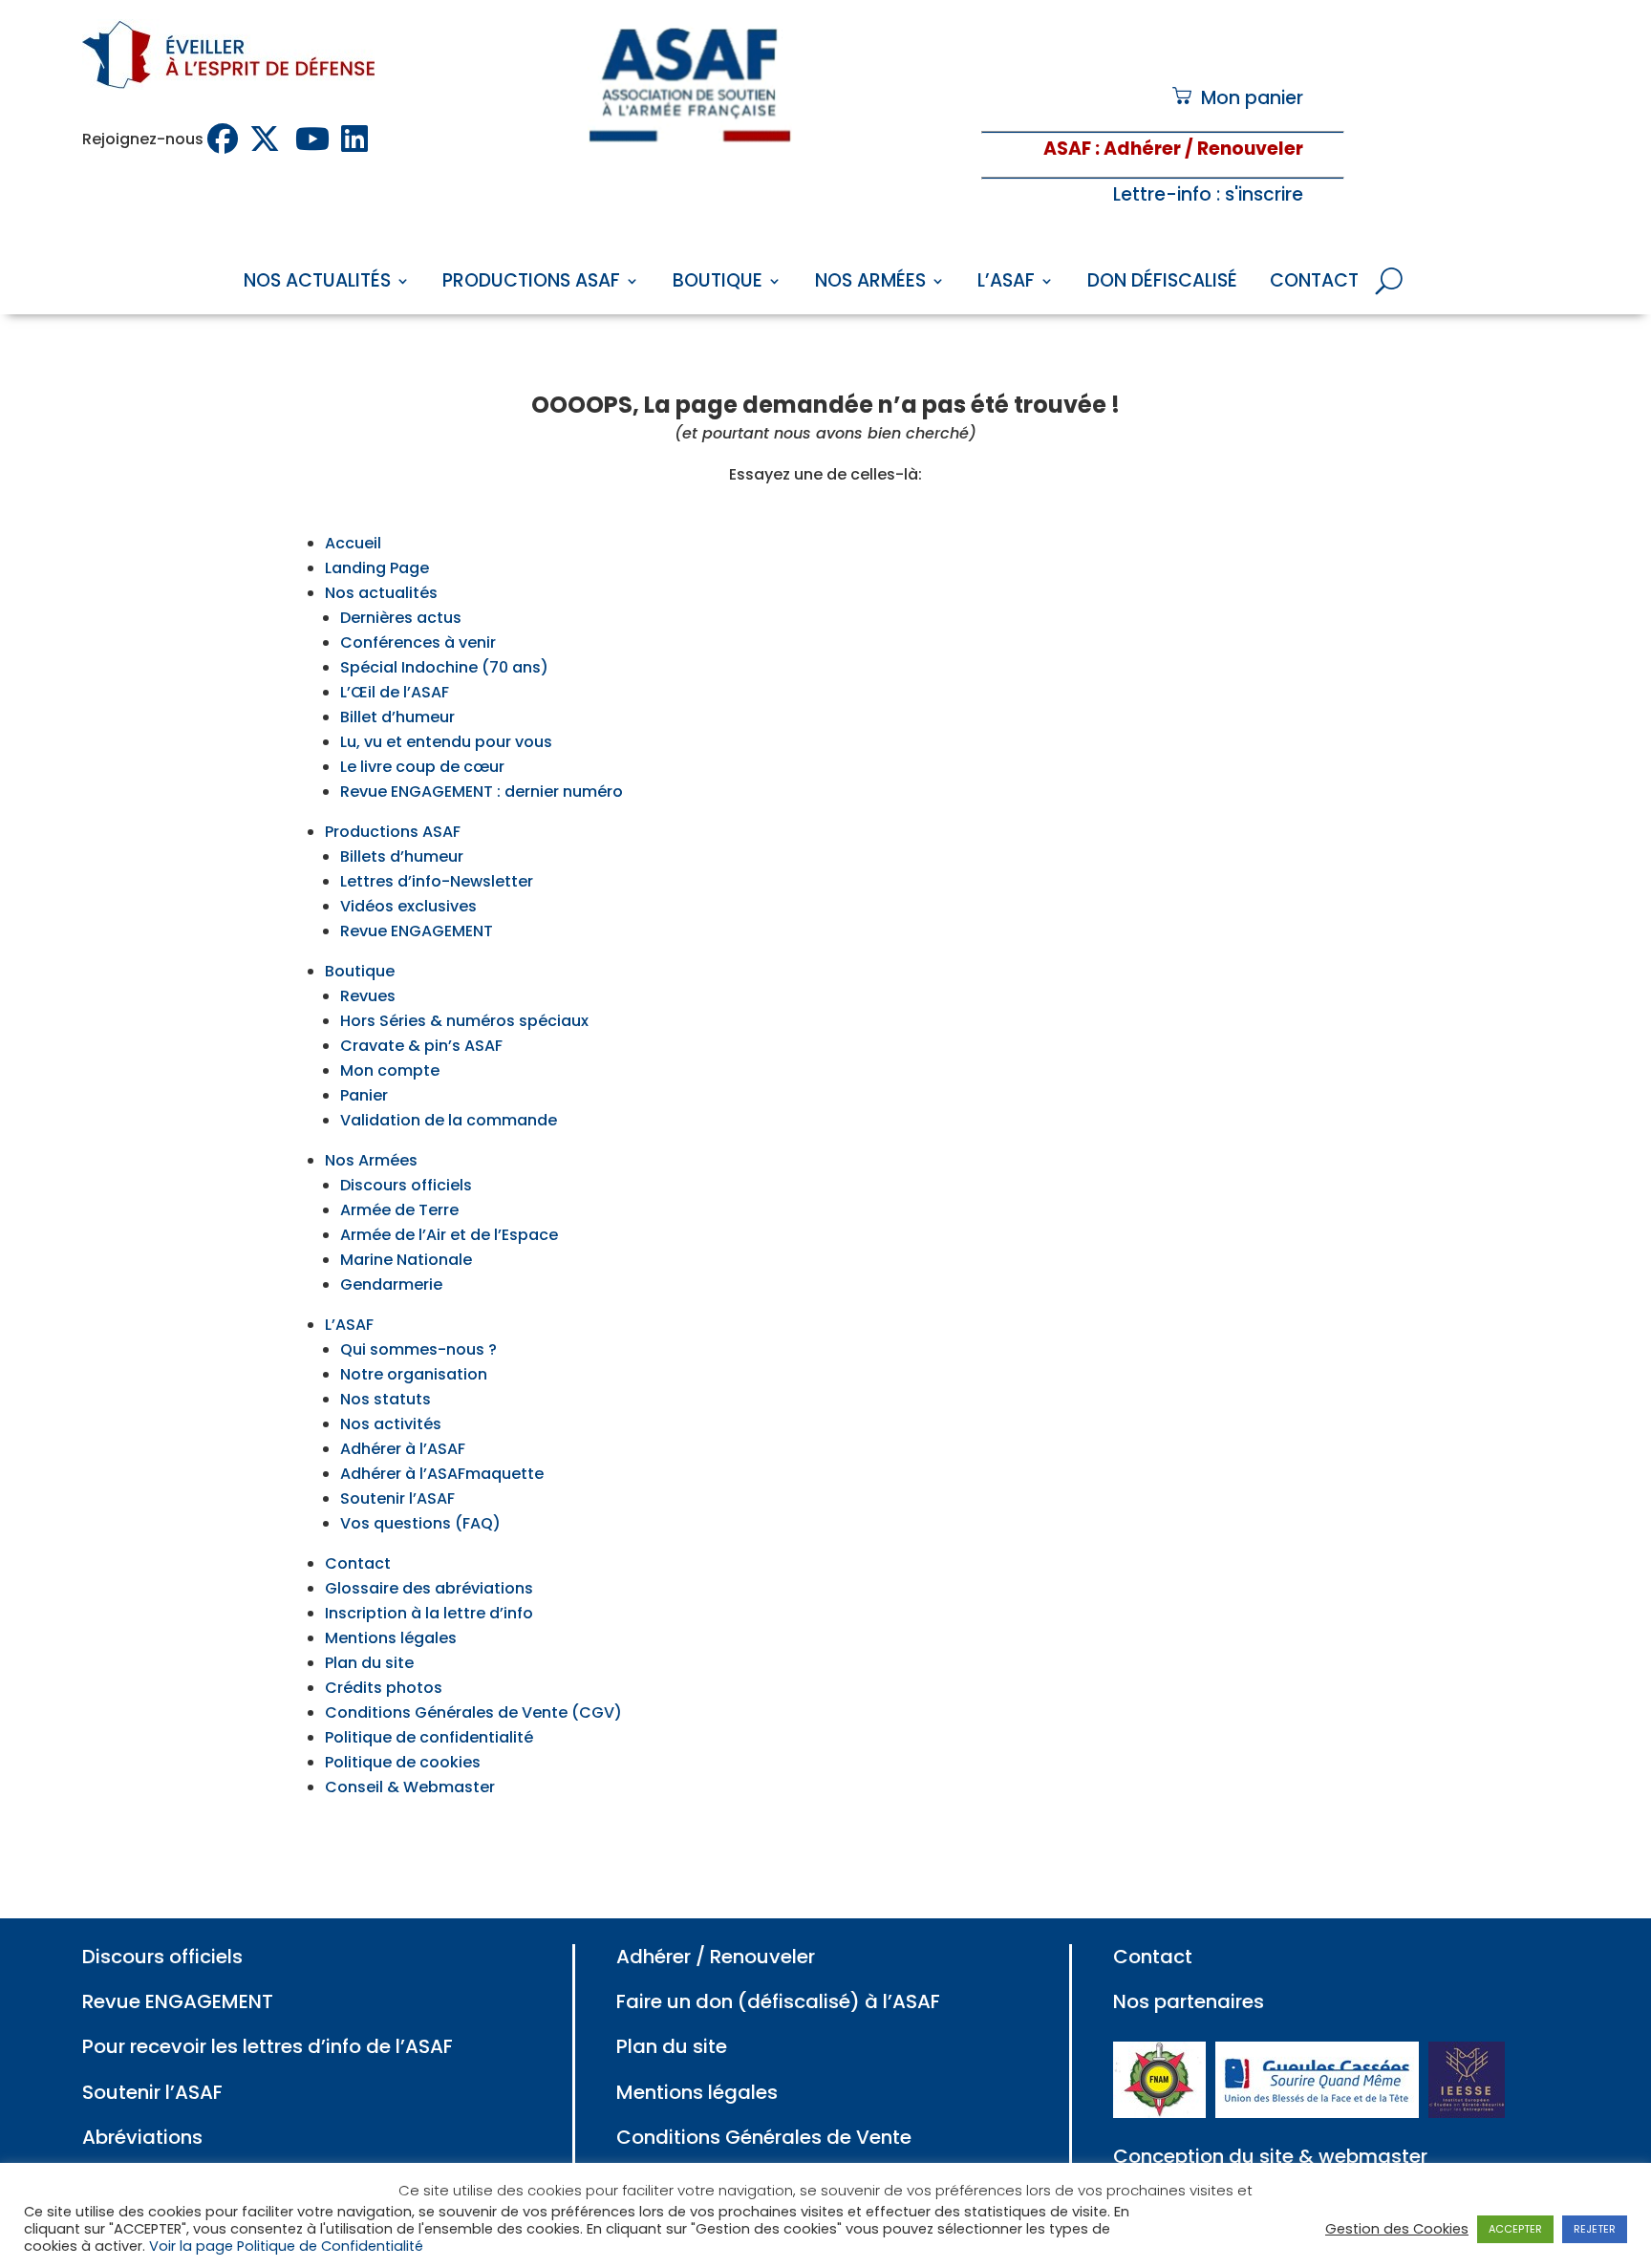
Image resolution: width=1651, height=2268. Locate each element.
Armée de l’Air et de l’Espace (449, 1235)
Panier (364, 1095)
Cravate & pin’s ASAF (421, 1046)
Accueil (353, 543)
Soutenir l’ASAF (397, 1498)
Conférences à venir (418, 642)
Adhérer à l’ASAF (403, 1449)
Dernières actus (401, 618)
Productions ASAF (531, 284)
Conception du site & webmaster (1270, 2156)
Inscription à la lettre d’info (429, 1613)
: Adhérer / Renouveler (1197, 149)
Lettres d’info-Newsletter (437, 881)
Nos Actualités (317, 284)
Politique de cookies (403, 1762)
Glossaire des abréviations (429, 1588)
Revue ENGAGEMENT (417, 931)
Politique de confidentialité (429, 1737)
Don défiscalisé (1162, 284)
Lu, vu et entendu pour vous (446, 742)
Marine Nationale (406, 1260)
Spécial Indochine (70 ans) (444, 667)
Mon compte (390, 1070)
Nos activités (391, 1424)
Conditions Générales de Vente (764, 2137)
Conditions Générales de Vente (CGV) (473, 1712)
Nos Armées (870, 284)
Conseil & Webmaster (410, 1787)
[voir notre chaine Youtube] (314, 139)
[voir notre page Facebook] (225, 139)
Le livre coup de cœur (422, 767)
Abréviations (142, 2137)
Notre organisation (414, 1374)
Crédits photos (384, 1688)
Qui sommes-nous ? (418, 1349)
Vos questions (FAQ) (420, 1523)
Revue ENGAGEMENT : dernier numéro (482, 792)
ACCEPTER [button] (1515, 2229)
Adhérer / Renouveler (716, 1957)
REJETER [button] (1595, 2229)
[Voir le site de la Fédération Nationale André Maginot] (1159, 2111)
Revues (368, 996)
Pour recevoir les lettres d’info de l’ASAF (268, 2046)
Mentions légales (391, 1638)
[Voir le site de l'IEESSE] (1467, 2111)
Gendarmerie (391, 1284)
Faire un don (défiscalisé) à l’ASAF (778, 2001)
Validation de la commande (449, 1120)
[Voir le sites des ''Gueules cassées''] (1317, 2111)
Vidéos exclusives (408, 906)
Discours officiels (406, 1185)
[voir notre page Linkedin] (356, 139)
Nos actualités (381, 593)
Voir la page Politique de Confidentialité (286, 2246)
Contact (1314, 284)
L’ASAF (1006, 284)
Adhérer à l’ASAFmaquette (442, 1474)
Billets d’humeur (402, 856)
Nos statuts (386, 1399)
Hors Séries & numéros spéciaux (464, 1021)
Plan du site (369, 1663)
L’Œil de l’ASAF (395, 692)
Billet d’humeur (397, 717)
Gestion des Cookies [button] (1397, 2229)
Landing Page (377, 568)
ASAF (1067, 149)
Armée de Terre (399, 1210)
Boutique (718, 284)
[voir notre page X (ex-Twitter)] (268, 139)
